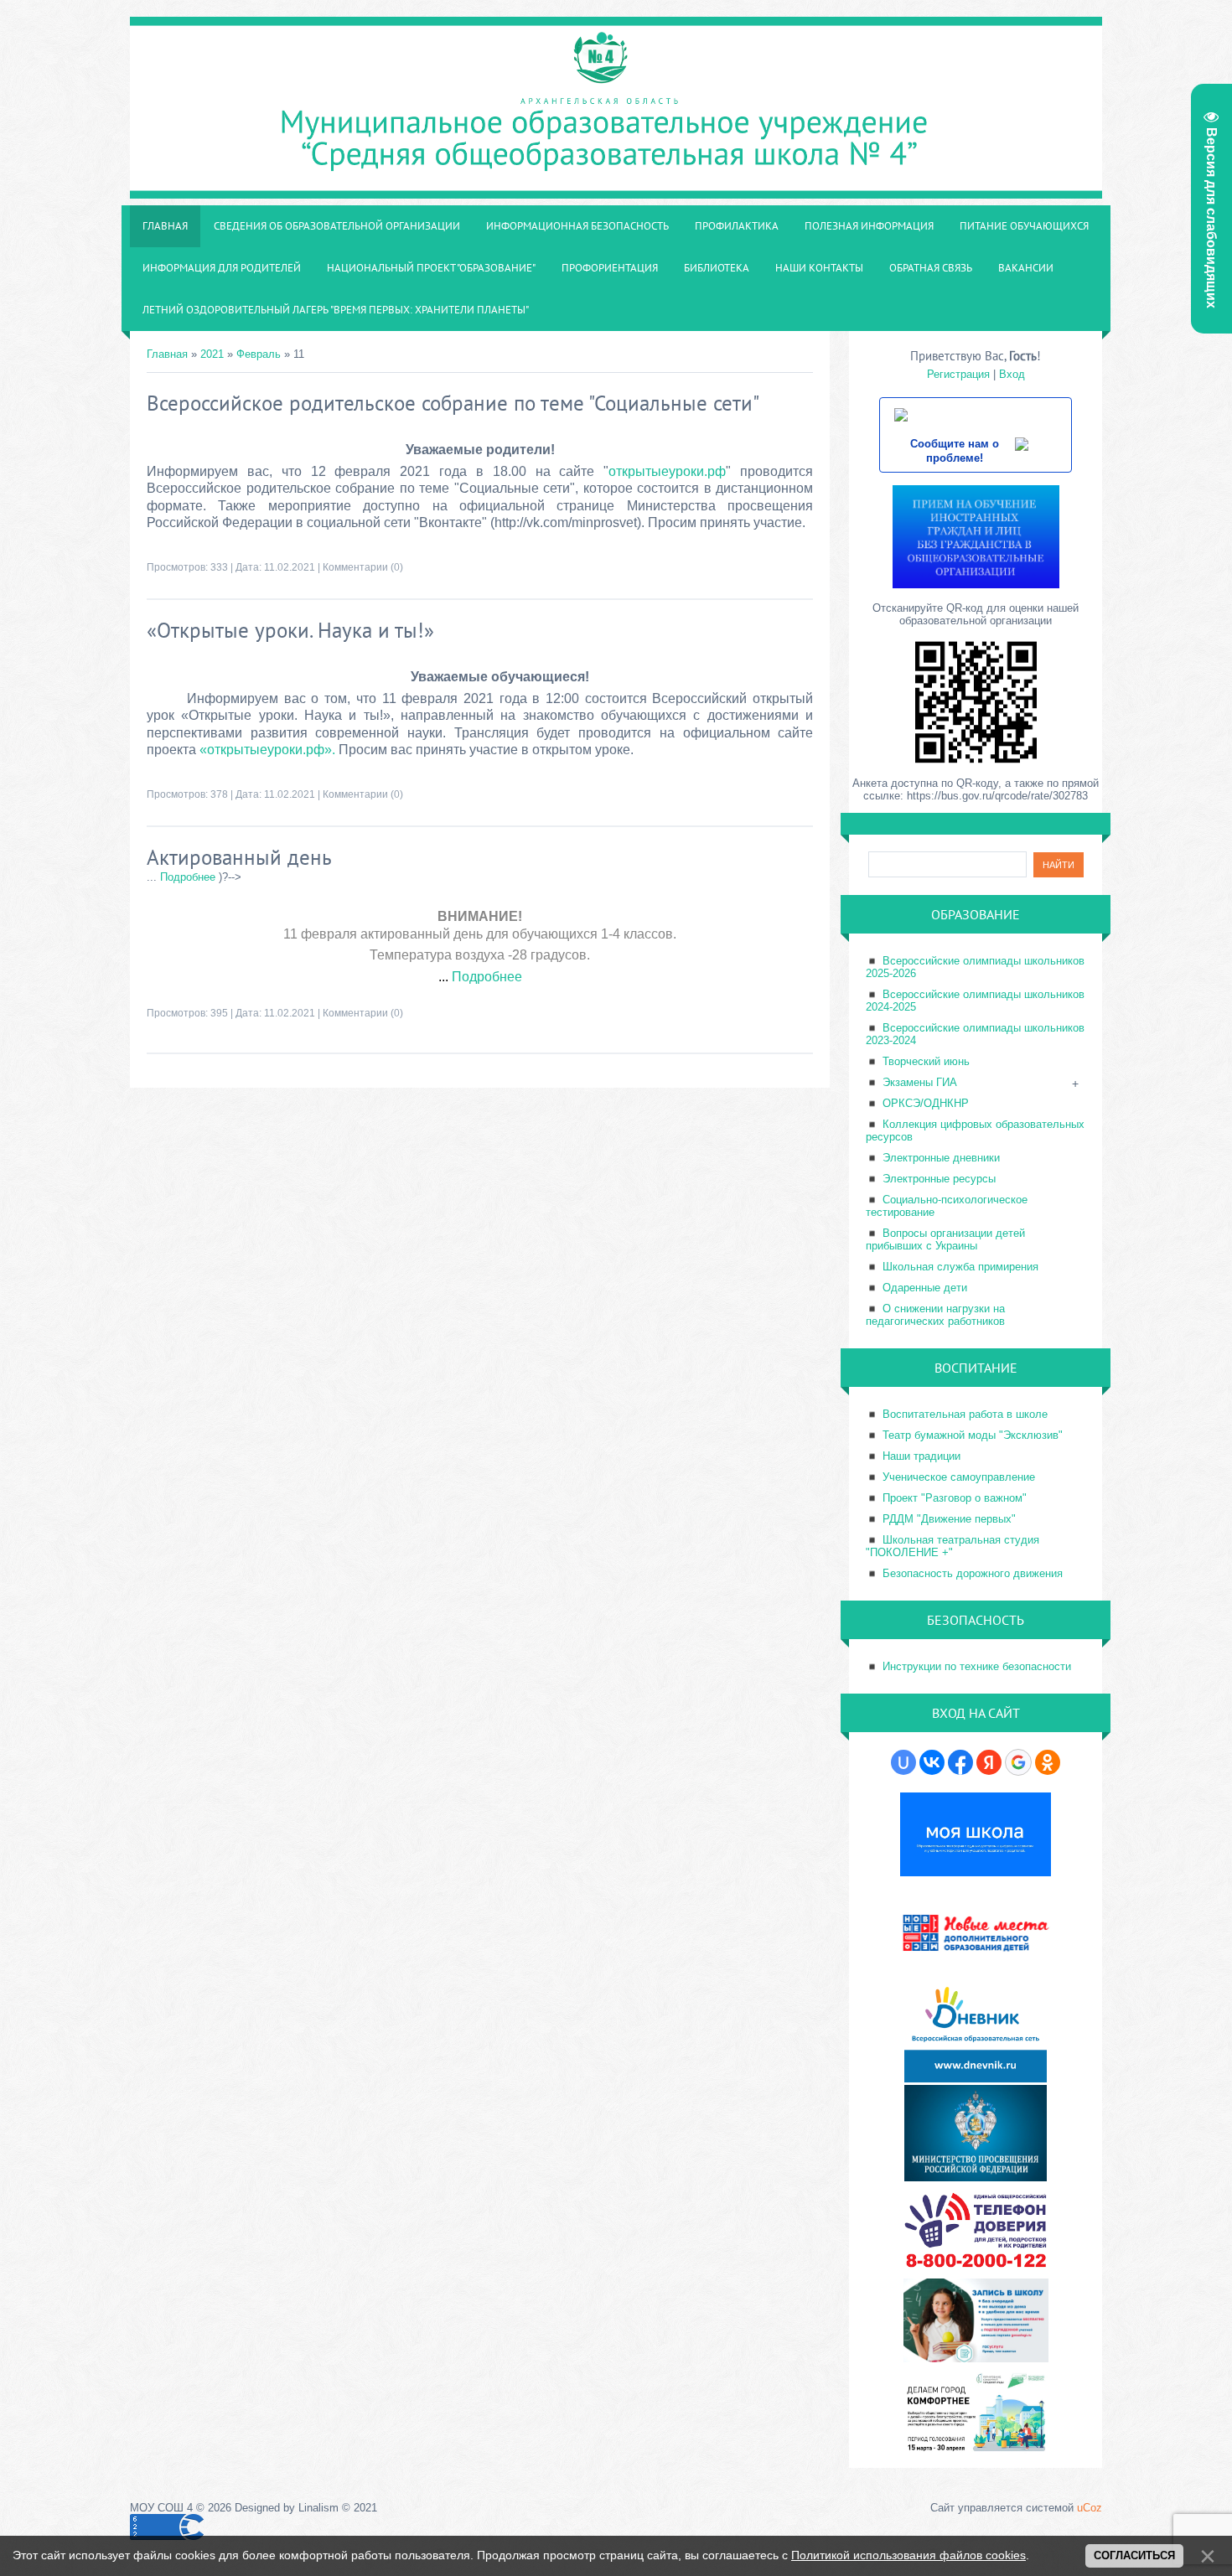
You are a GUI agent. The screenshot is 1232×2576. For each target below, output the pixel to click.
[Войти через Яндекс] (989, 1762)
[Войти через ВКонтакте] (932, 1762)
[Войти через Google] (1018, 1762)
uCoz (1090, 2508)
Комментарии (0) (363, 567)
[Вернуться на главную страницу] (616, 190)
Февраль (259, 354)
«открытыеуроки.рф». (267, 750)
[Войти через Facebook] (960, 1762)
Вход (1012, 374)
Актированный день (239, 857)
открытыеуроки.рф (667, 471)
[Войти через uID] (903, 1762)
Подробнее (188, 877)
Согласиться (1134, 2555)
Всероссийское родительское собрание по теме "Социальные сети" (453, 403)
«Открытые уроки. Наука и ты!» (290, 630)
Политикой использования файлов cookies (908, 2555)
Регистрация (958, 374)
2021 (212, 354)
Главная (167, 354)
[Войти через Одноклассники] (1048, 1762)
